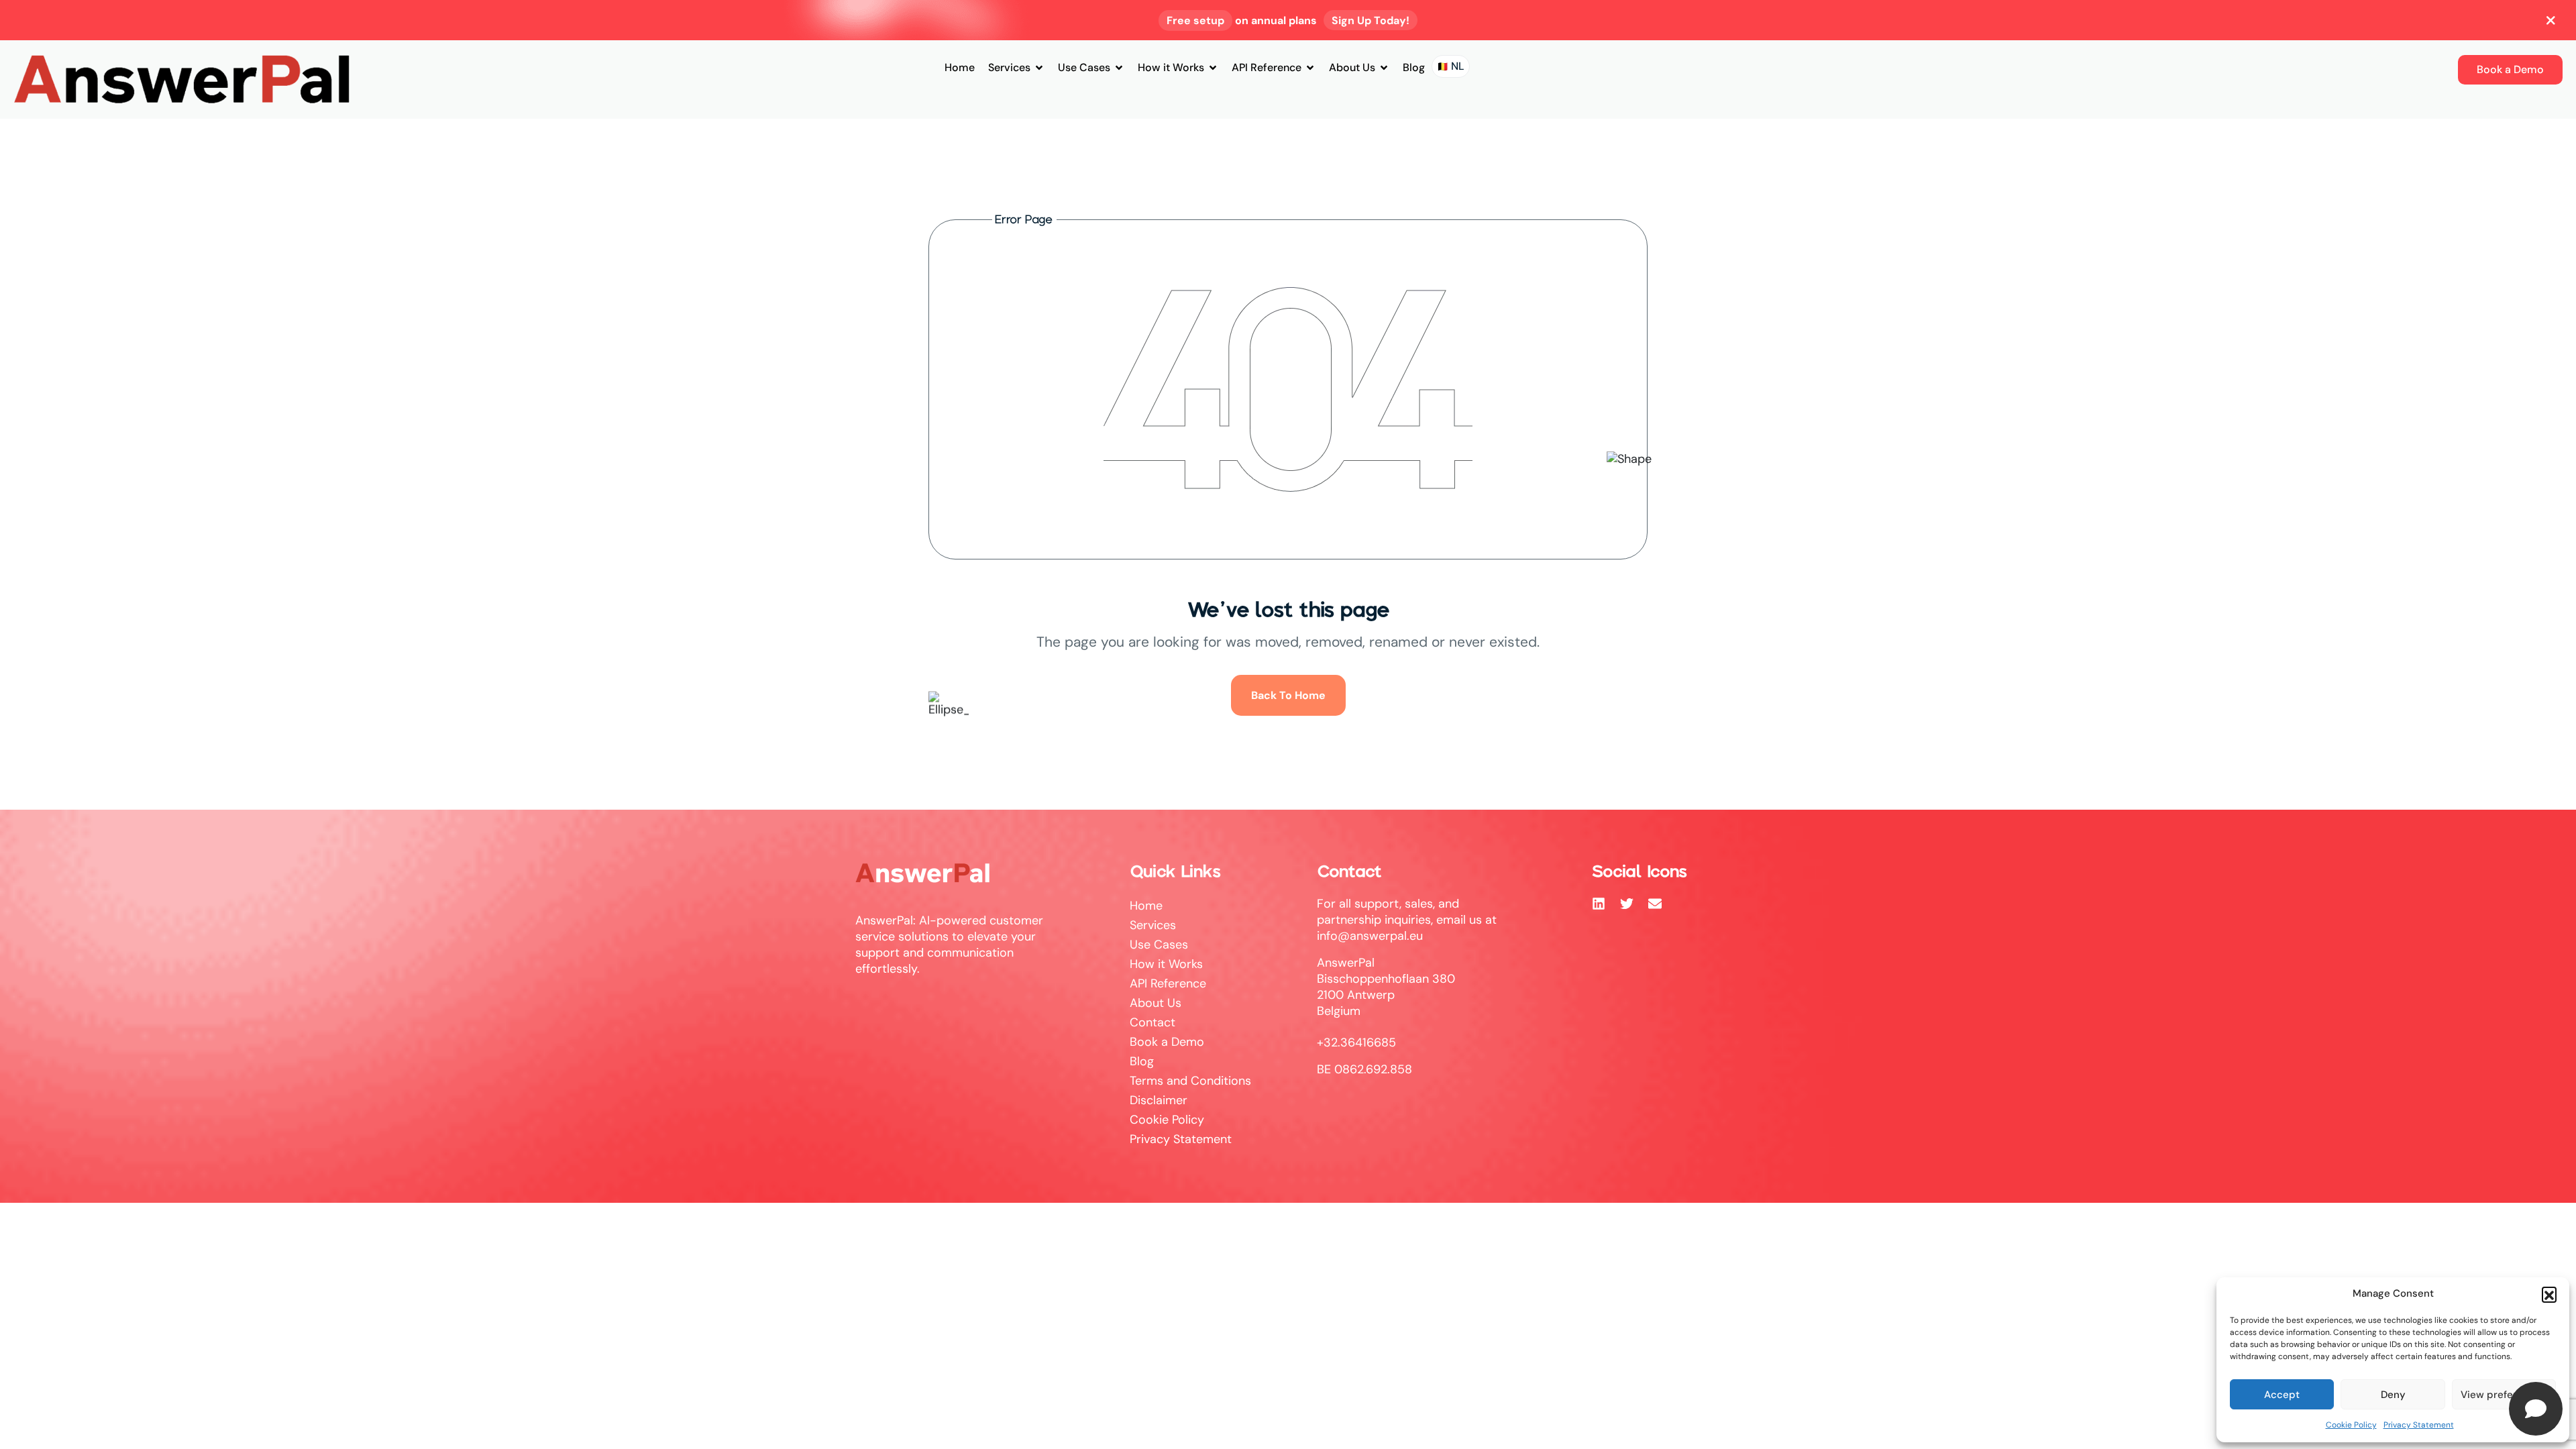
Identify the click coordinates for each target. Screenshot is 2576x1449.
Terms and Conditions (1190, 1081)
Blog (1414, 67)
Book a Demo (1167, 1042)
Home (960, 67)
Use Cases (1084, 67)
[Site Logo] (181, 78)
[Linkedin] (1599, 904)
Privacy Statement (2419, 1425)
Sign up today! (1371, 20)
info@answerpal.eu (1370, 936)
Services (1009, 67)
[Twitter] (1627, 904)
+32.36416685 (1356, 1042)
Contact (1152, 1022)
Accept (2282, 1395)
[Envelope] (1655, 904)
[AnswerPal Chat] (2536, 1409)
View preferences (2504, 1395)
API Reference (1267, 67)
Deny (2393, 1395)
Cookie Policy (2351, 1425)
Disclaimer (1159, 1100)
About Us (1352, 67)
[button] (2549, 1294)
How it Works (1171, 67)
